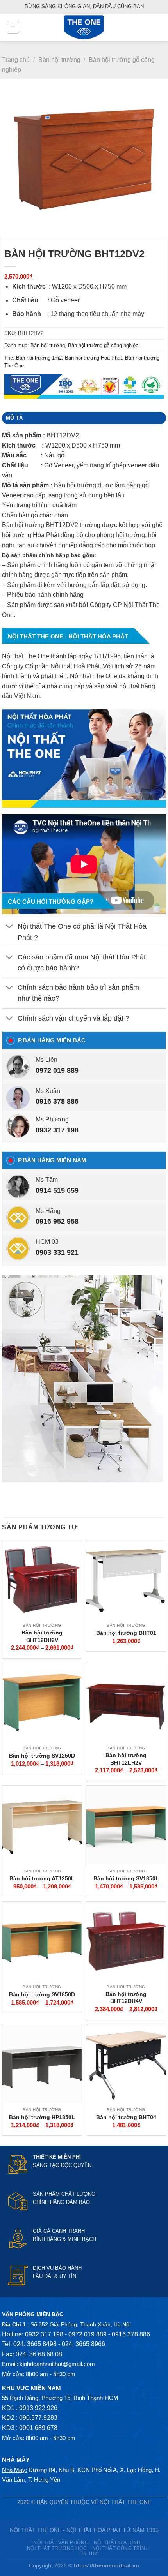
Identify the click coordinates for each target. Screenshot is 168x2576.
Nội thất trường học (57, 2548)
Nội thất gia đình (117, 2542)
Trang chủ (16, 60)
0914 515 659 (57, 1190)
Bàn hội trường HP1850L (42, 2117)
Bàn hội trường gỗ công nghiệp (103, 345)
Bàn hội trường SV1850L (126, 1878)
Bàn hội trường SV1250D (42, 1756)
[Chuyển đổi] (10, 927)
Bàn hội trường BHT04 (126, 2117)
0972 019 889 (57, 1070)
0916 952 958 (57, 1221)
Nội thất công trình (121, 2548)
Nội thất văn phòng (61, 2542)
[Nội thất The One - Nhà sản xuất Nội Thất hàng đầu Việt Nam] (84, 27)
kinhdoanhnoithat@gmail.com (57, 2364)
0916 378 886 (57, 1101)
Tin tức (89, 2554)
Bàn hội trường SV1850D (42, 1994)
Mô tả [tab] (14, 418)
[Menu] (13, 27)
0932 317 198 (57, 1130)
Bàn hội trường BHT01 (126, 1633)
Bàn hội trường (59, 60)
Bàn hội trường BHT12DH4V (126, 1998)
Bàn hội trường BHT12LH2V (126, 1759)
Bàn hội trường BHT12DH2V (42, 1636)
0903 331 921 (57, 1252)
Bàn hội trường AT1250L (42, 1878)
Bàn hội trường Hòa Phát (93, 358)
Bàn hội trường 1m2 (39, 358)
